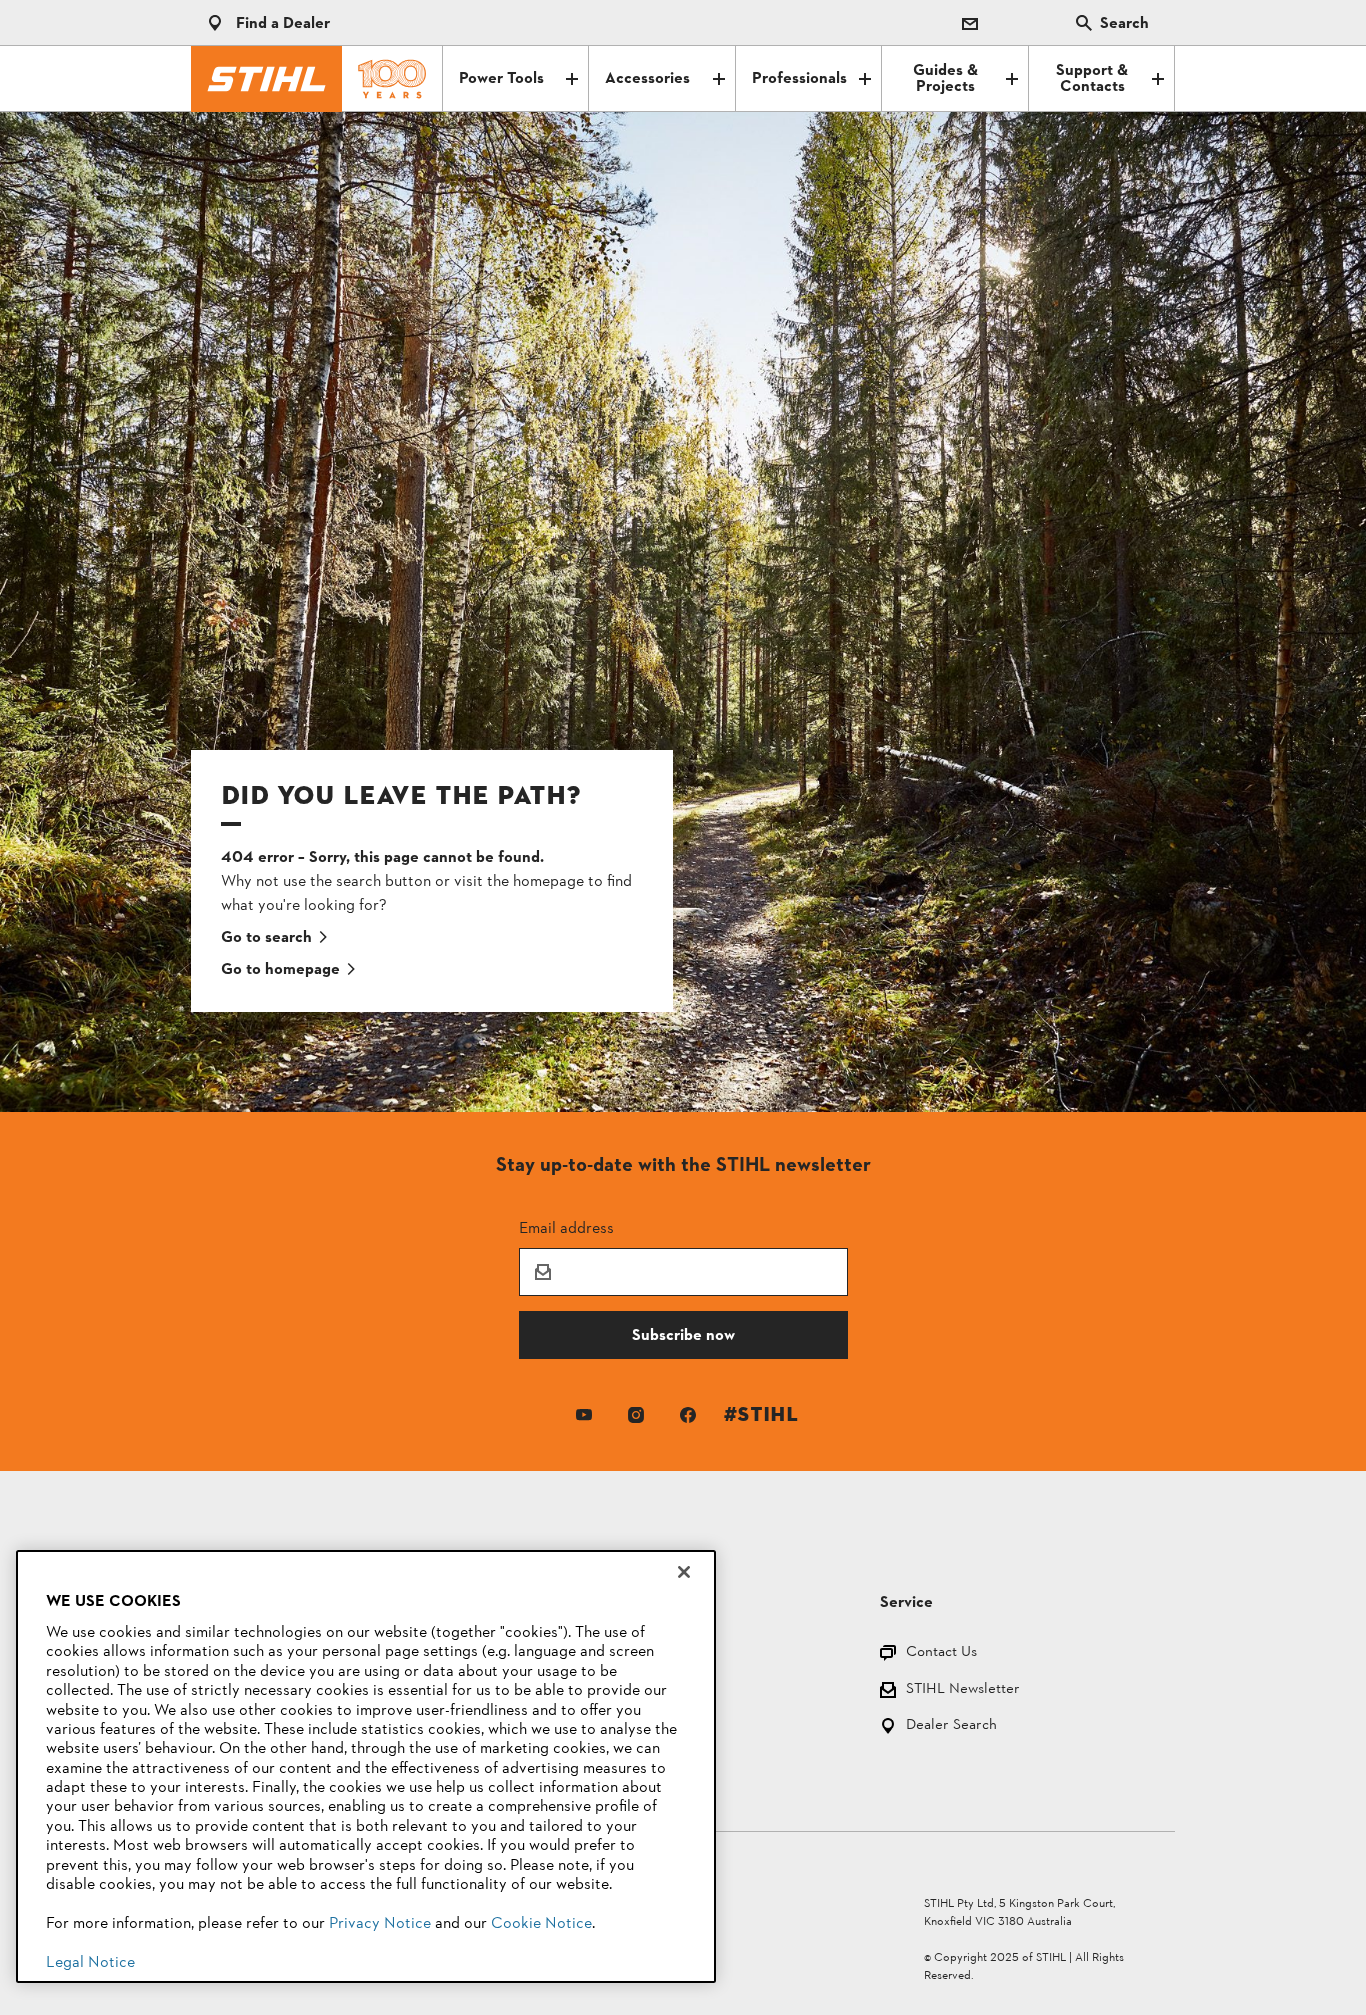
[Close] (684, 1572)
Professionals (799, 79)
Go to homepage (280, 970)
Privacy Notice (380, 1924)
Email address (566, 1227)
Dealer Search (951, 1726)
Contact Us (941, 1653)
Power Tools (501, 79)
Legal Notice (90, 1963)
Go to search (266, 938)
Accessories (647, 79)
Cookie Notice (541, 1924)
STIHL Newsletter (963, 1690)
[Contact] (970, 23)
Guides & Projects (945, 79)
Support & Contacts (1092, 79)
